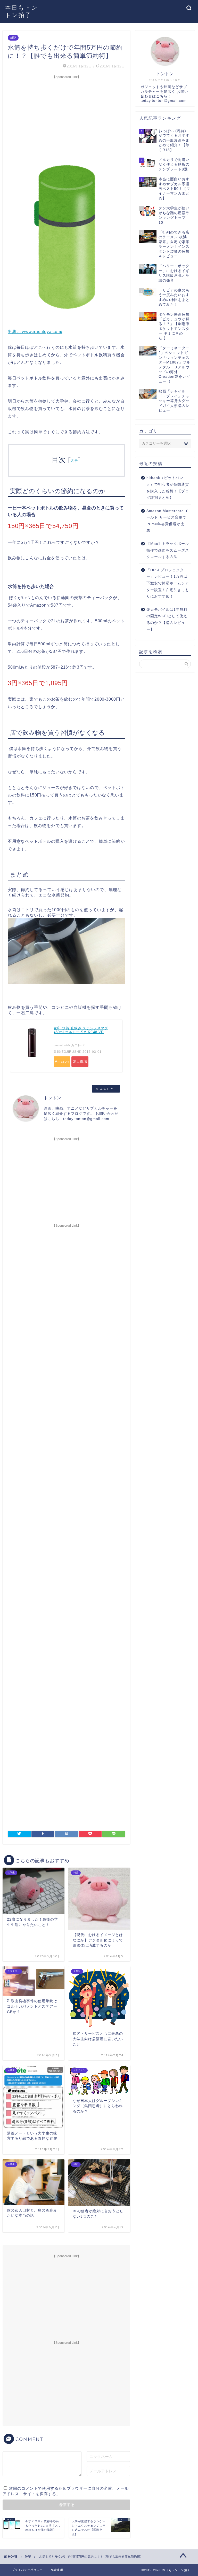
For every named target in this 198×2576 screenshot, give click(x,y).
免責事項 (57, 2570)
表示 (74, 461)
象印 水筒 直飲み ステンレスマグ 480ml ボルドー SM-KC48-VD (81, 1030)
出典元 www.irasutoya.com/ (35, 332)
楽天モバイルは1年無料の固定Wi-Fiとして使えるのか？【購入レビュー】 (167, 620)
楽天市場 (80, 1061)
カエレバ (78, 1045)
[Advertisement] (66, 118)
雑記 (13, 38)
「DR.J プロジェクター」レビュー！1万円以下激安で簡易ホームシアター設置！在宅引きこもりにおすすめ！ (168, 583)
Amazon (62, 1061)
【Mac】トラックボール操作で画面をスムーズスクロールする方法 (168, 550)
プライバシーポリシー (27, 2570)
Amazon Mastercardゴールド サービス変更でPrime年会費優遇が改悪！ (167, 521)
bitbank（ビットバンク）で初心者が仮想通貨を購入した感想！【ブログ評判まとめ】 (168, 488)
